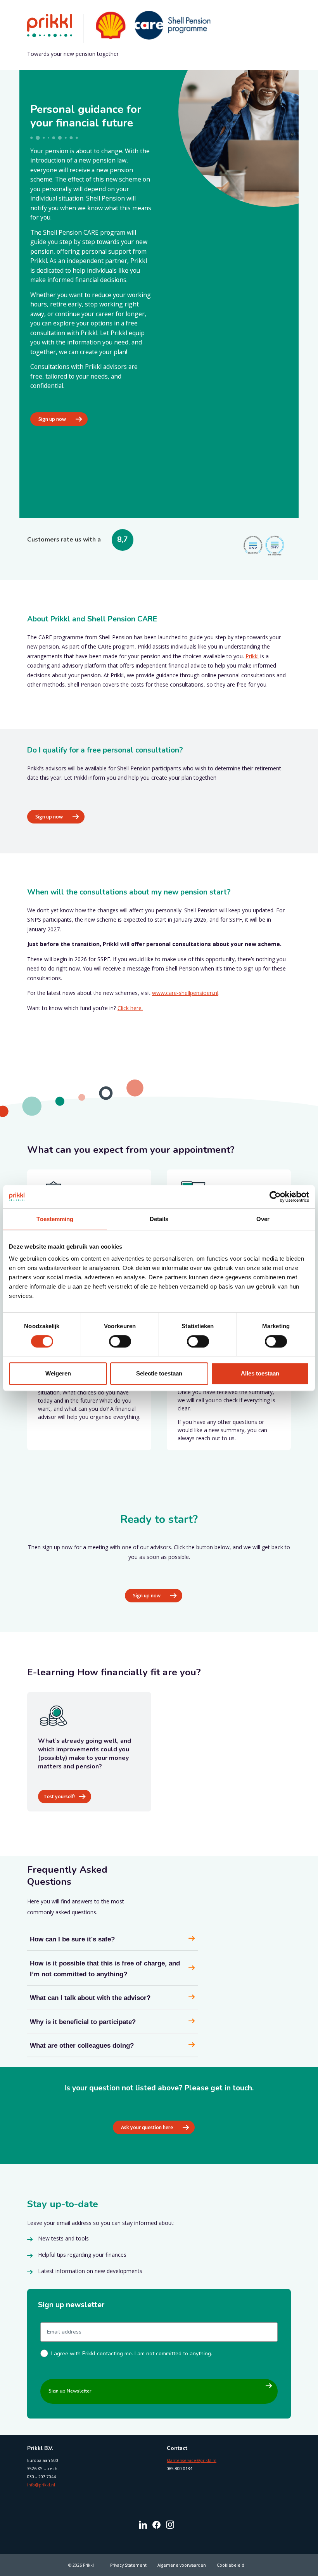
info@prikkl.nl (41, 2485)
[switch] (120, 1341)
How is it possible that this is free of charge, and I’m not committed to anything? (105, 1969)
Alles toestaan (260, 1373)
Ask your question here (147, 2127)
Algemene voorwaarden (182, 2565)
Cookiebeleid (231, 2565)
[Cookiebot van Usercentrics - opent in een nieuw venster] (275, 1197)
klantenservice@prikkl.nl (192, 2460)
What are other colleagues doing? (82, 2046)
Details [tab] (159, 1219)
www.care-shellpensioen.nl (185, 993)
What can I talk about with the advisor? (90, 1998)
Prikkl (252, 656)
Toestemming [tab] (55, 1219)
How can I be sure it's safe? (72, 1939)
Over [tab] (263, 1219)
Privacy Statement (128, 2565)
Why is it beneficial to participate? (83, 2022)
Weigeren (58, 1373)
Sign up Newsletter (70, 2391)
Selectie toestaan (159, 1373)
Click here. (130, 1008)
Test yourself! (59, 1797)
